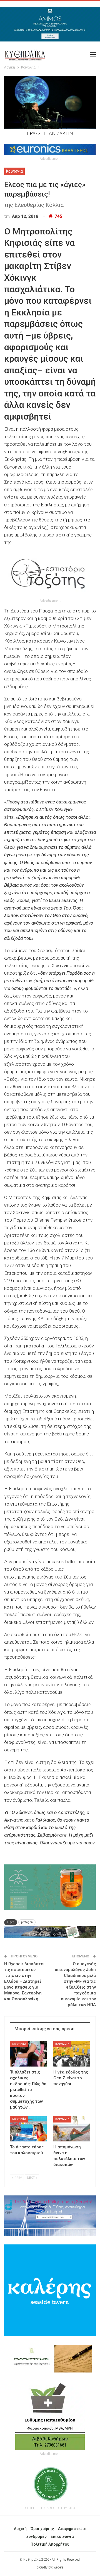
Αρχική (20, 2529)
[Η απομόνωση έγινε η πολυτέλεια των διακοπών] (72, 2129)
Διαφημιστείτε (72, 2529)
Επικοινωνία (62, 2536)
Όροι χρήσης (42, 2529)
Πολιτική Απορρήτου (50, 2544)
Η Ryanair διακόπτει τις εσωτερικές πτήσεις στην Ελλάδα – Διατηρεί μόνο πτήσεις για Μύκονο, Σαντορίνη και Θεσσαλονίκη (24, 1981)
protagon (27, 1922)
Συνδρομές (37, 2536)
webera (59, 2567)
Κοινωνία (14, 171)
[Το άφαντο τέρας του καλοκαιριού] (28, 2129)
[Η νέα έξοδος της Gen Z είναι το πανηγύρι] (72, 2054)
